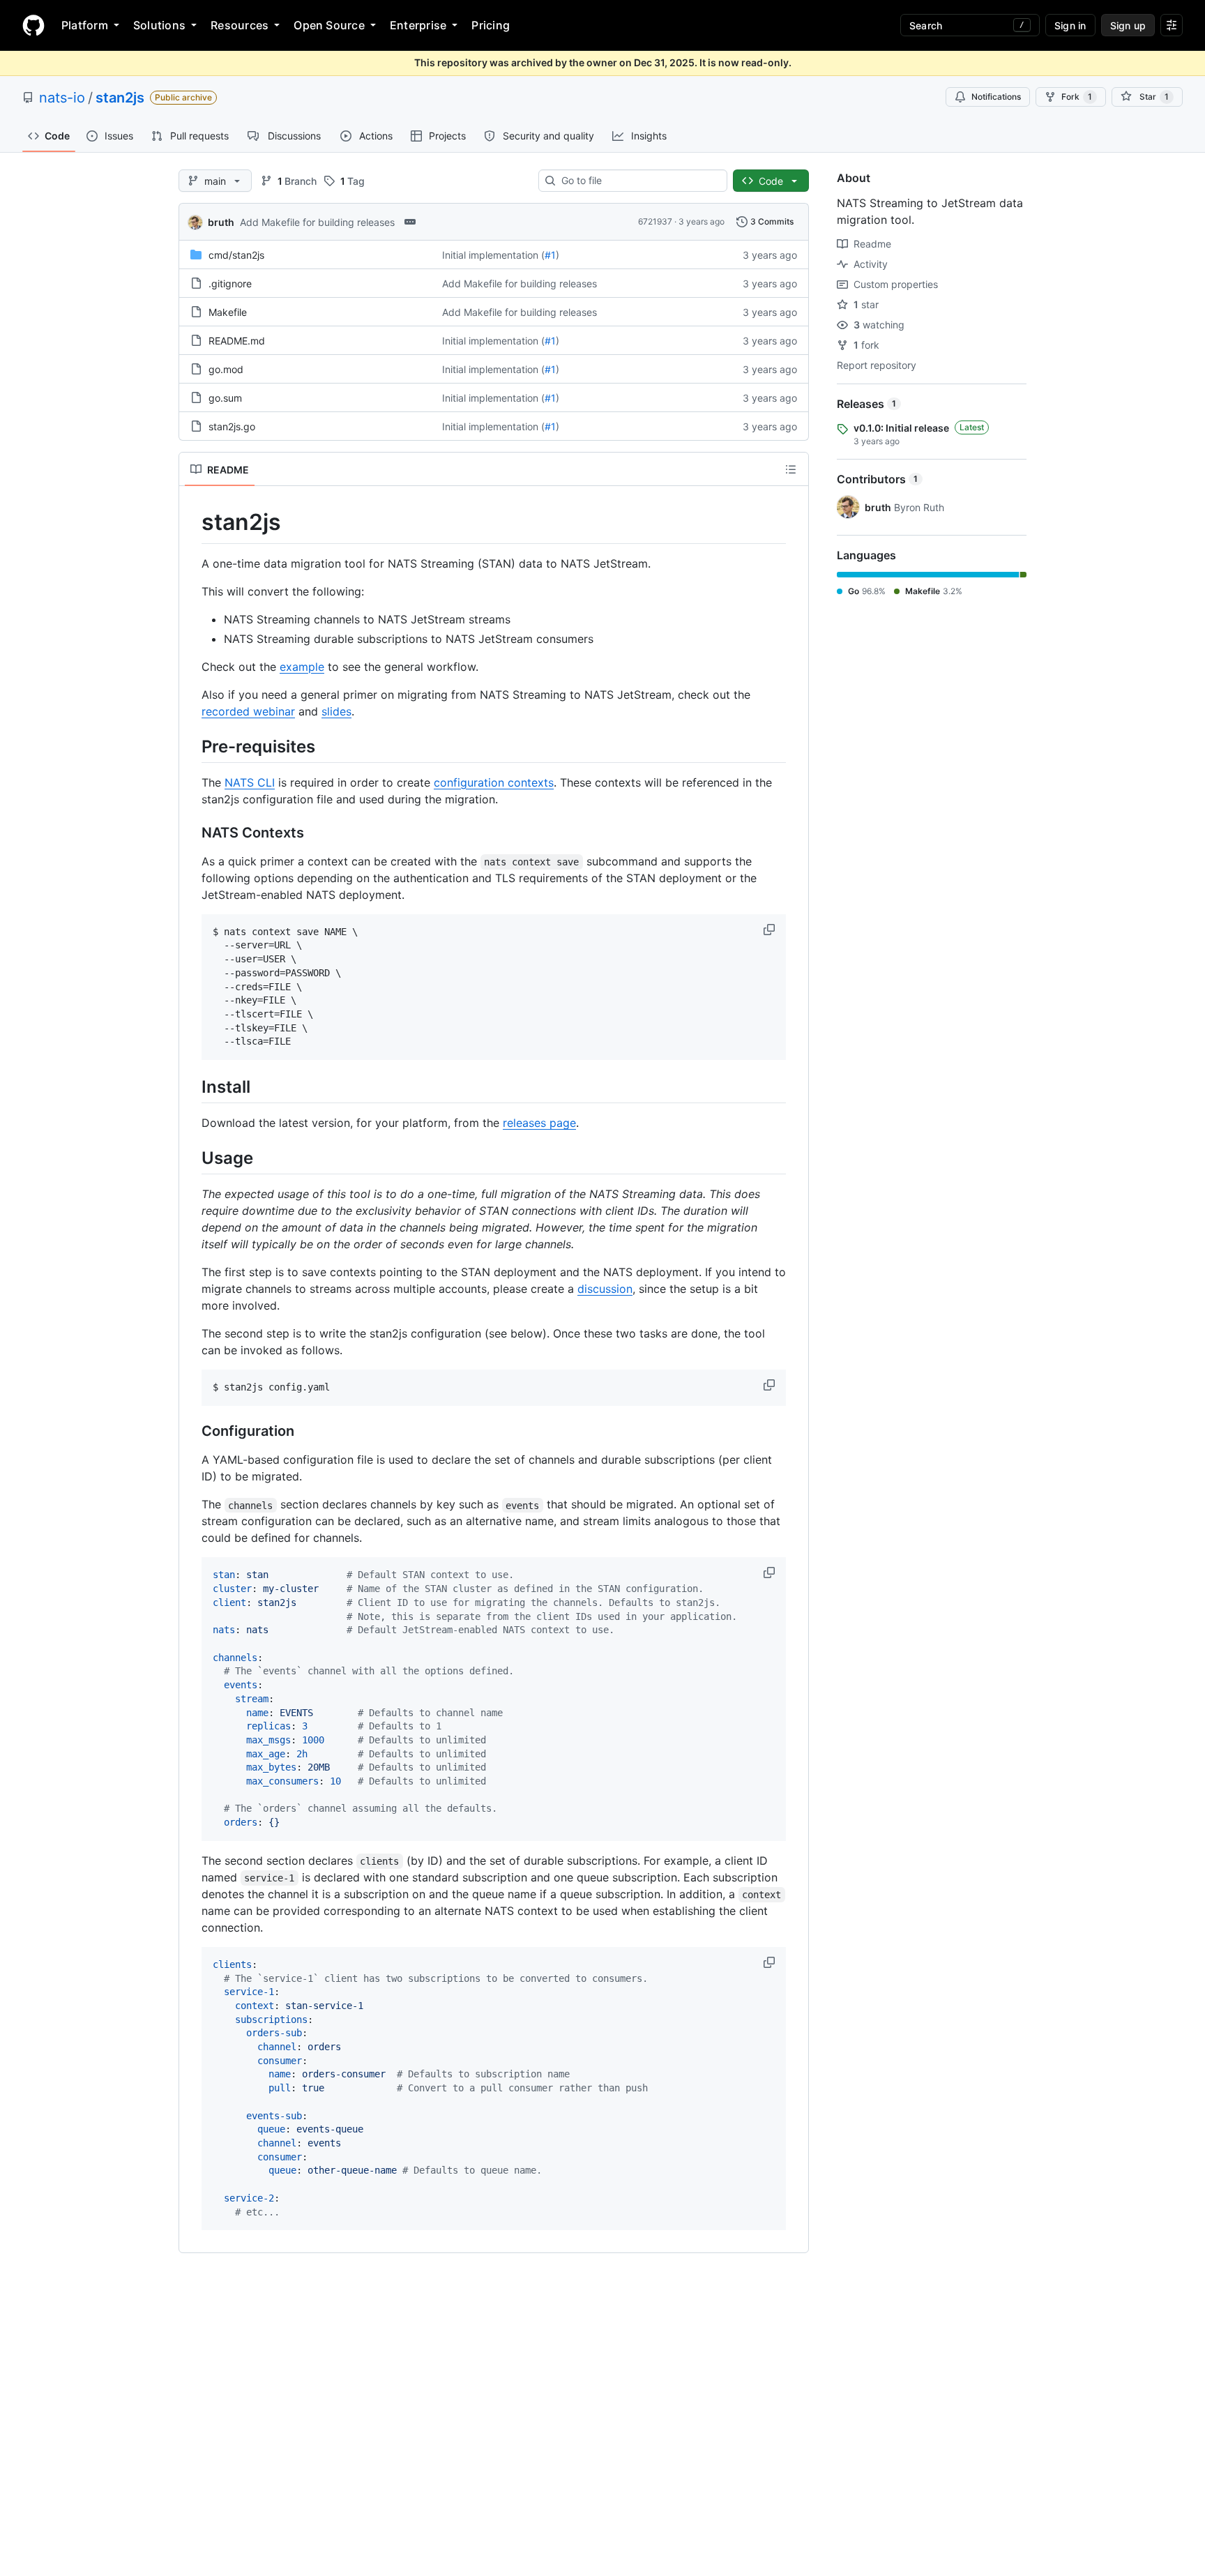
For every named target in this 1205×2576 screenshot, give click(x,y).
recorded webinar (248, 711)
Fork (1077, 97)
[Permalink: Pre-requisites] (192, 746)
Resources (240, 25)
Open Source (329, 25)
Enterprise (418, 25)
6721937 (655, 221)
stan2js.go (232, 426)
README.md (237, 341)
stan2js (120, 98)
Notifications (996, 97)
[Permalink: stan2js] (192, 522)
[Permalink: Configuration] (192, 1432)
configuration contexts (494, 782)
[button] (771, 930)
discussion (605, 1289)
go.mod (226, 369)
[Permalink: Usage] (192, 1158)
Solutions (159, 25)
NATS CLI (250, 782)
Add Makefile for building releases (317, 222)
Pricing (491, 25)
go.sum (225, 398)
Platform (85, 25)
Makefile (228, 312)
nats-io (62, 98)
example (302, 667)
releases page (539, 1123)
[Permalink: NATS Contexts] (192, 833)
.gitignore (230, 283)
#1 (550, 255)
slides (336, 711)
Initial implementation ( (493, 255)
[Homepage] (33, 25)
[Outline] (791, 469)
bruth (221, 222)
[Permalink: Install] (192, 1086)
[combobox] (638, 181)
